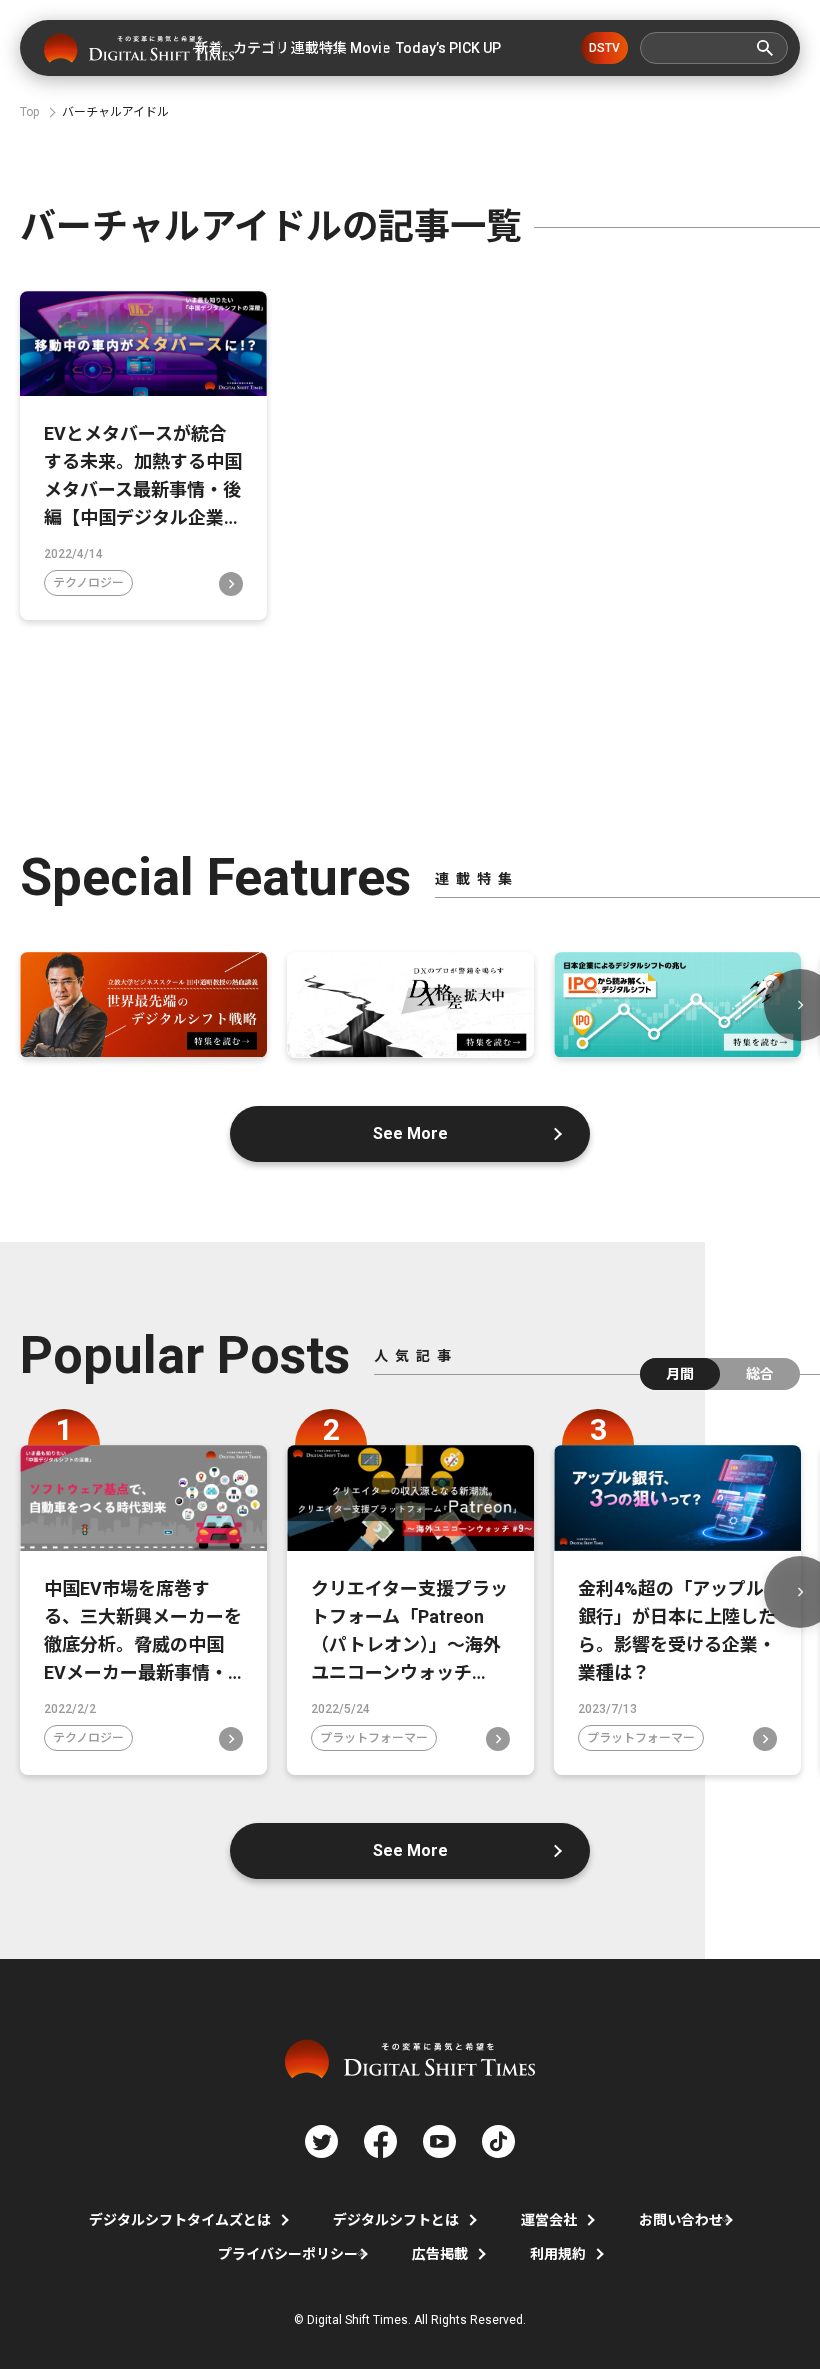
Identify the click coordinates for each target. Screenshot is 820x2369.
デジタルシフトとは (396, 2220)
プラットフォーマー (374, 1738)
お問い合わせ (681, 2220)
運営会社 (549, 2220)
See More (410, 1133)
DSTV (604, 48)
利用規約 (558, 2254)
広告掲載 (440, 2254)
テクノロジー (88, 583)
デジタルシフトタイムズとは (180, 2220)
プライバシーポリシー (288, 2254)
